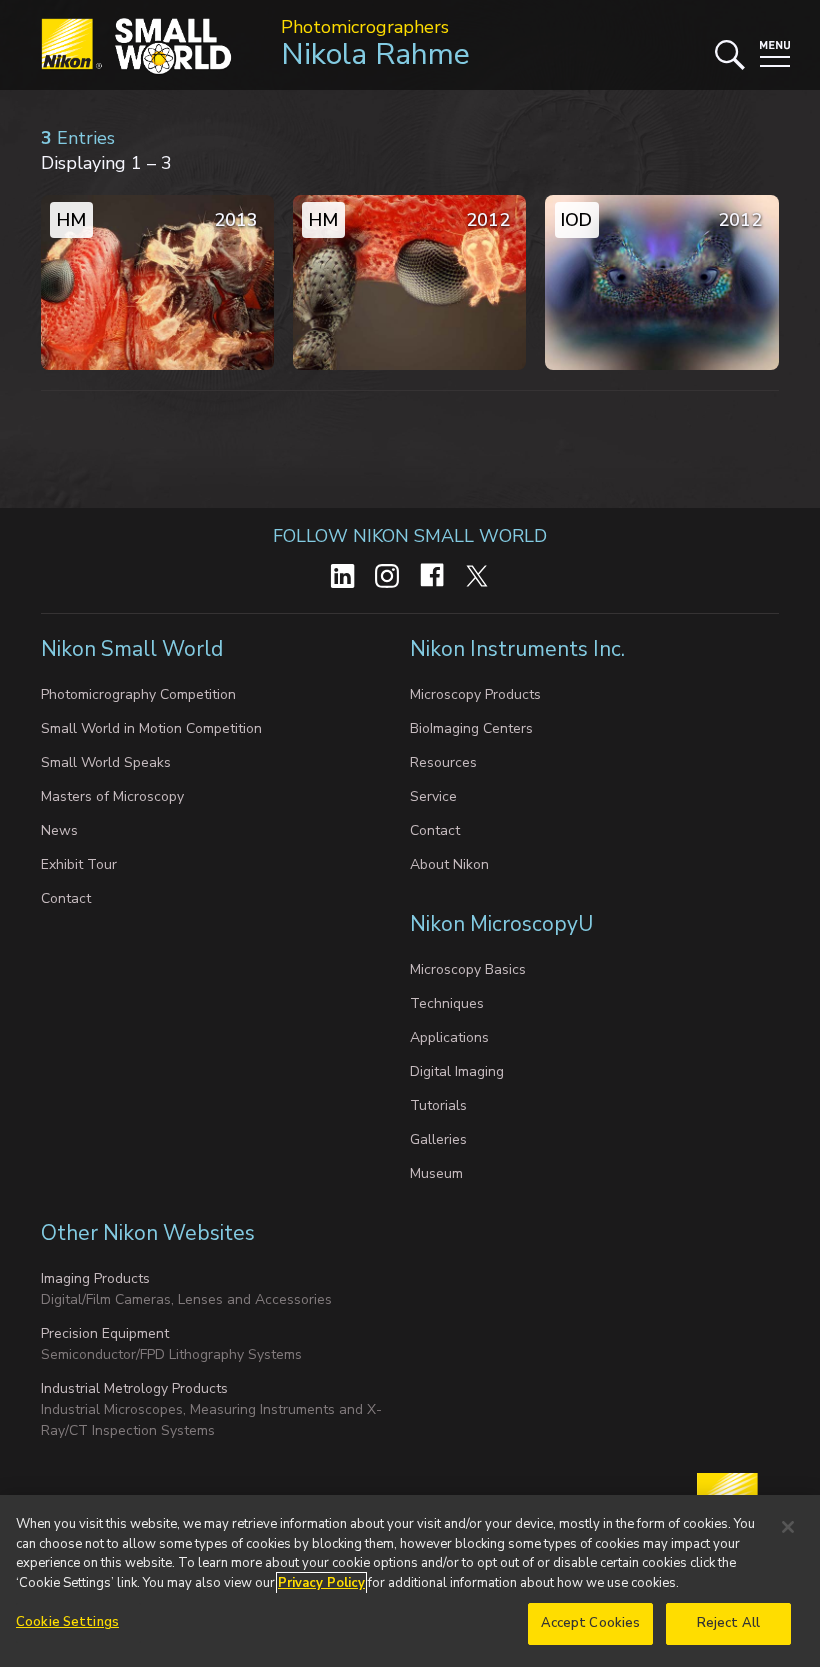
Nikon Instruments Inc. (520, 649)
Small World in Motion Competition (151, 728)
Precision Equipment (105, 1333)
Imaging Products (95, 1278)
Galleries (438, 1139)
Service (433, 796)
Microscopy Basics (468, 969)
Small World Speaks (106, 762)
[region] (410, 1581)
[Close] (788, 1527)
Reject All (728, 1623)
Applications (449, 1037)
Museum (436, 1173)
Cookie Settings (67, 1622)
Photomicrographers (365, 27)
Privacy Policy (321, 1583)
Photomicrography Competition (138, 694)
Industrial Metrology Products (134, 1388)
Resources (443, 762)
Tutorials (438, 1105)
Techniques (447, 1003)
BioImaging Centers (471, 728)
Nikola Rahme (375, 54)
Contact (66, 898)
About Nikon (449, 864)
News (59, 830)
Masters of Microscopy (112, 796)
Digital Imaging (457, 1071)
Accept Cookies (591, 1623)
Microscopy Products (475, 694)
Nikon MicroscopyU (501, 924)
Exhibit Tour (79, 864)
